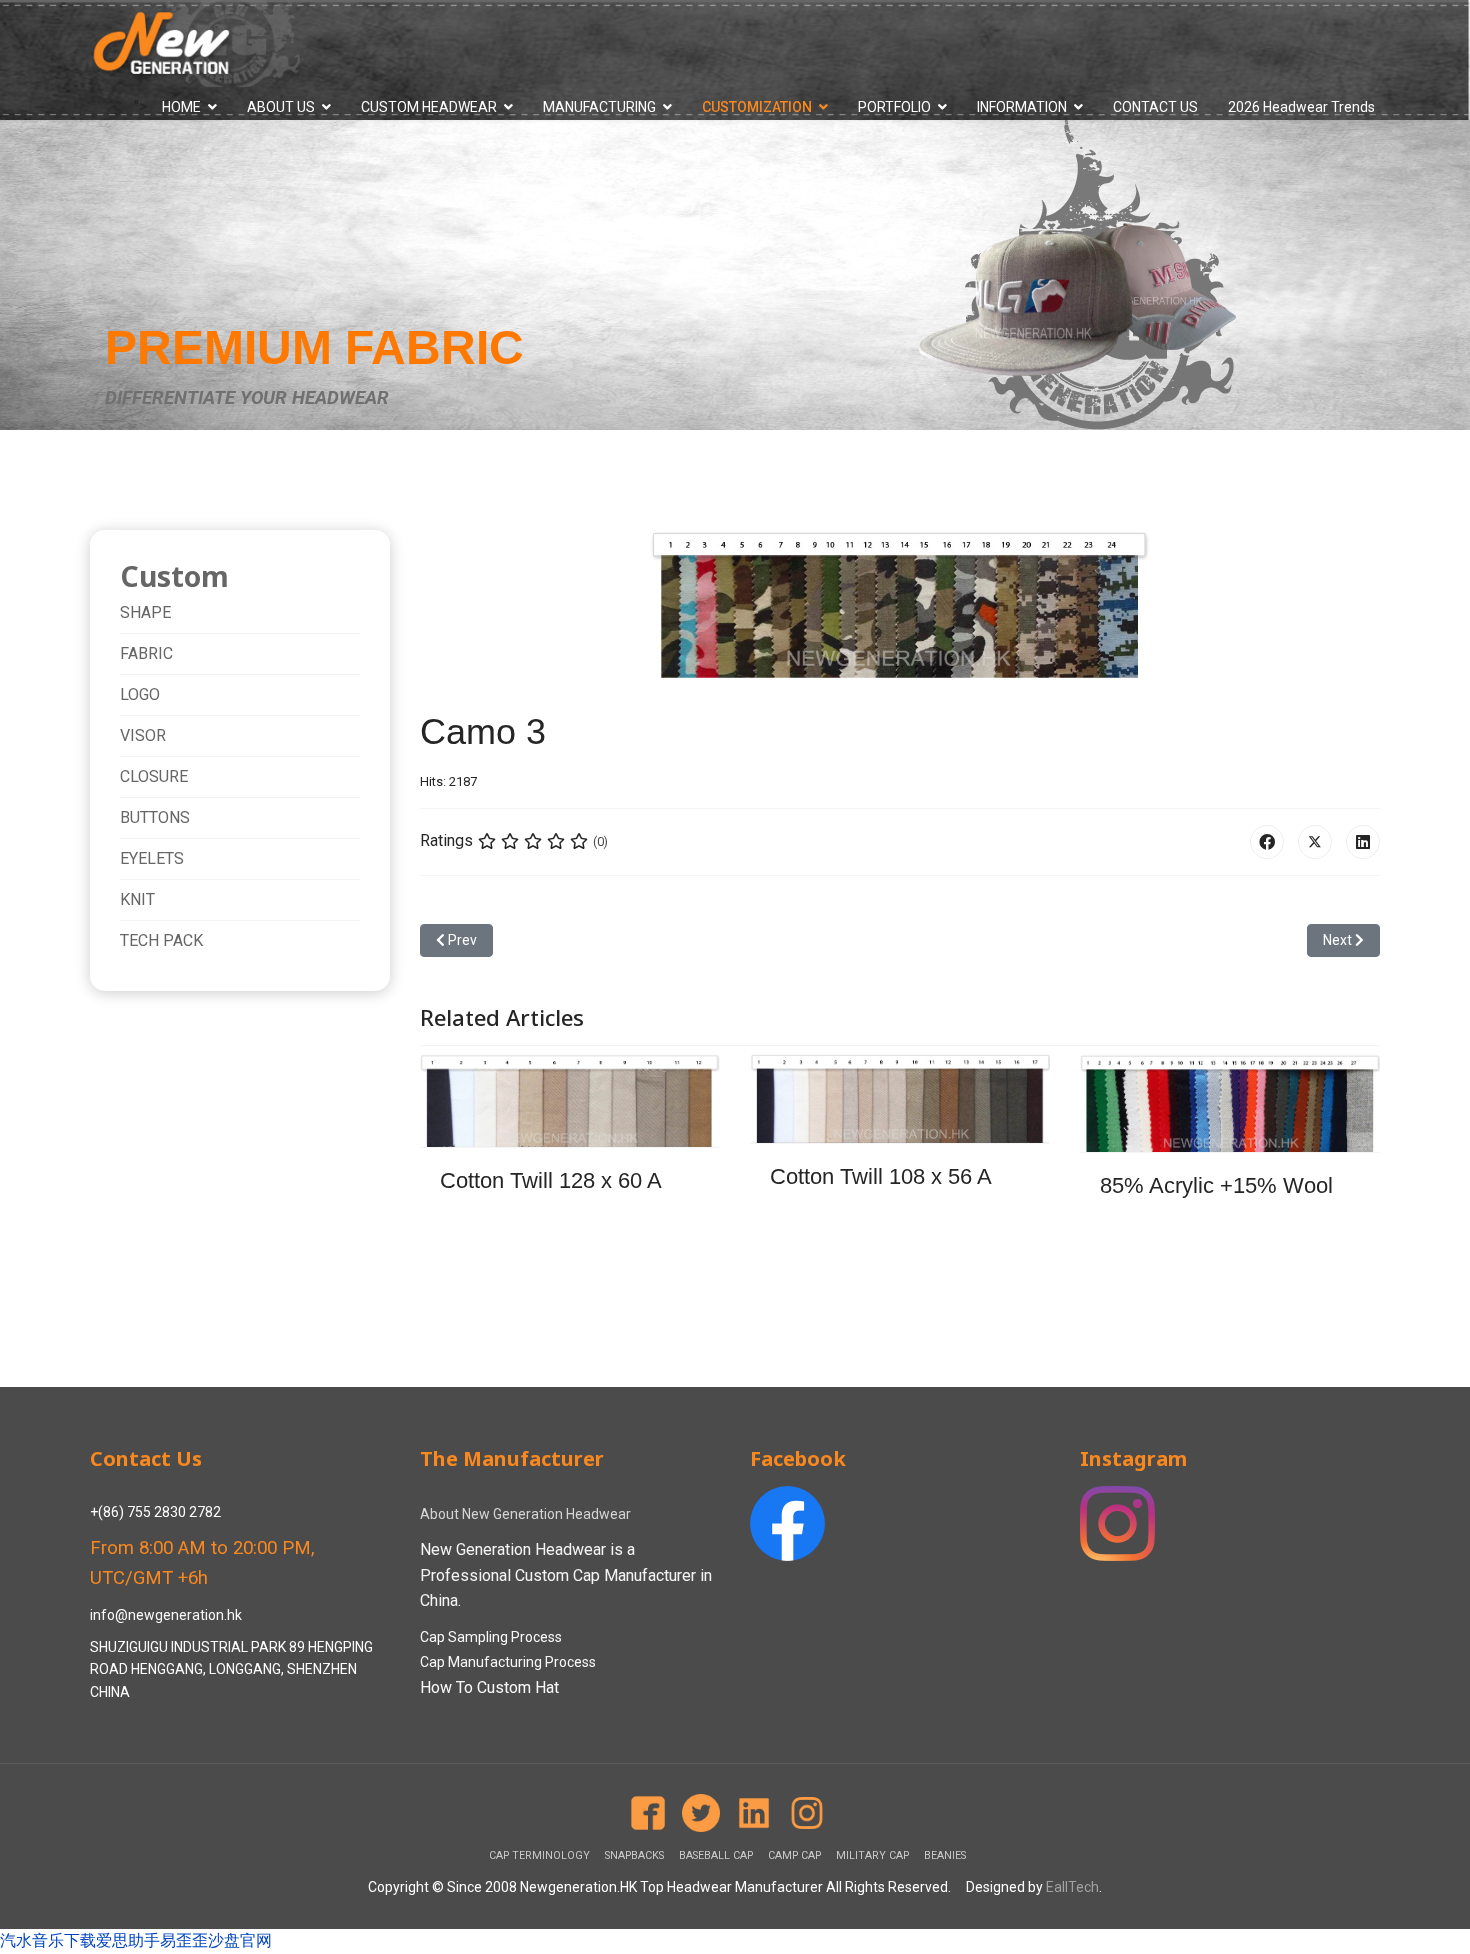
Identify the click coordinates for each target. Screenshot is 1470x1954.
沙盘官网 (240, 1940)
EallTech (1072, 1887)
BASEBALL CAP (716, 1855)
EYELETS (152, 858)
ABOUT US (281, 107)
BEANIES (945, 1855)
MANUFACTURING (599, 107)
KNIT (137, 899)
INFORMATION (1022, 107)
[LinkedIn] (1363, 842)
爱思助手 (128, 1940)
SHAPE (145, 612)
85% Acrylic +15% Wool (1216, 1185)
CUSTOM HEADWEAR (429, 107)
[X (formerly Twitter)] (1315, 842)
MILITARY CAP (872, 1855)
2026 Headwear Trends (1301, 107)
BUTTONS (155, 817)
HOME (181, 107)
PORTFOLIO (894, 107)
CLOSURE (154, 776)
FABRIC (146, 653)
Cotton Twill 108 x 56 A (881, 1176)
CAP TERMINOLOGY (539, 1855)
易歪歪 (184, 1940)
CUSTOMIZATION (757, 107)
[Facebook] (1267, 842)
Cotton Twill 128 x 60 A (551, 1180)
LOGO (140, 694)
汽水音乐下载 (48, 1940)
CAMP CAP (794, 1855)
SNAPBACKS (634, 1855)
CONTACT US (1155, 107)
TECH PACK (161, 940)
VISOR (143, 735)
